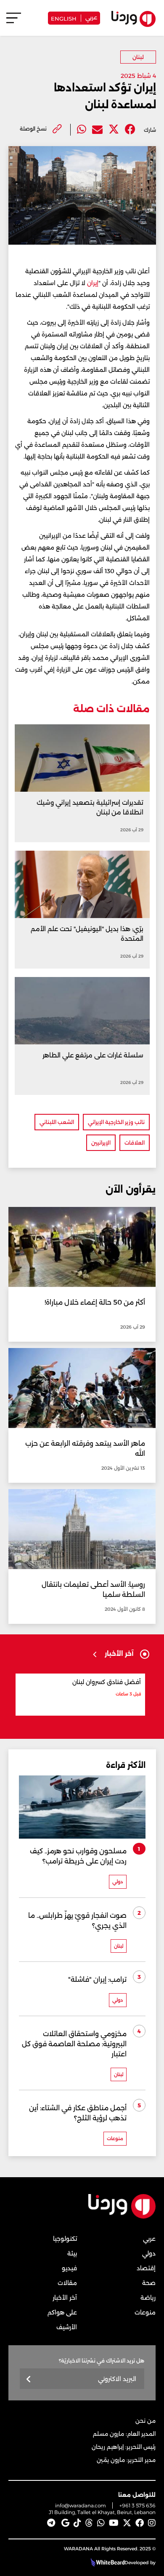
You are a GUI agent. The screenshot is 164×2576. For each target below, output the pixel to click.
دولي (149, 2253)
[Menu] (14, 22)
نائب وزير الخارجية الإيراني (116, 1122)
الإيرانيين (101, 1143)
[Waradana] (122, 2217)
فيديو (69, 2268)
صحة (149, 2283)
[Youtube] (114, 2523)
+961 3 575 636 (138, 2505)
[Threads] (89, 2523)
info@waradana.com (81, 2505)
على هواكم (62, 2312)
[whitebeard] (107, 2563)
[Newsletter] (29, 2380)
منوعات (145, 2312)
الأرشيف (67, 2327)
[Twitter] (114, 129)
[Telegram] (51, 2523)
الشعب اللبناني (57, 1122)
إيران (93, 283)
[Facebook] (130, 129)
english (64, 18)
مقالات (67, 2283)
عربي (91, 17)
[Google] (65, 2523)
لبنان (138, 57)
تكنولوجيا (65, 2239)
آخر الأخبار (65, 2298)
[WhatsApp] (101, 2523)
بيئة (72, 2253)
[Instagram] (152, 2523)
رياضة (148, 2298)
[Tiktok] (77, 2523)
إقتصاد (146, 2268)
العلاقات (135, 1143)
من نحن (145, 2421)
